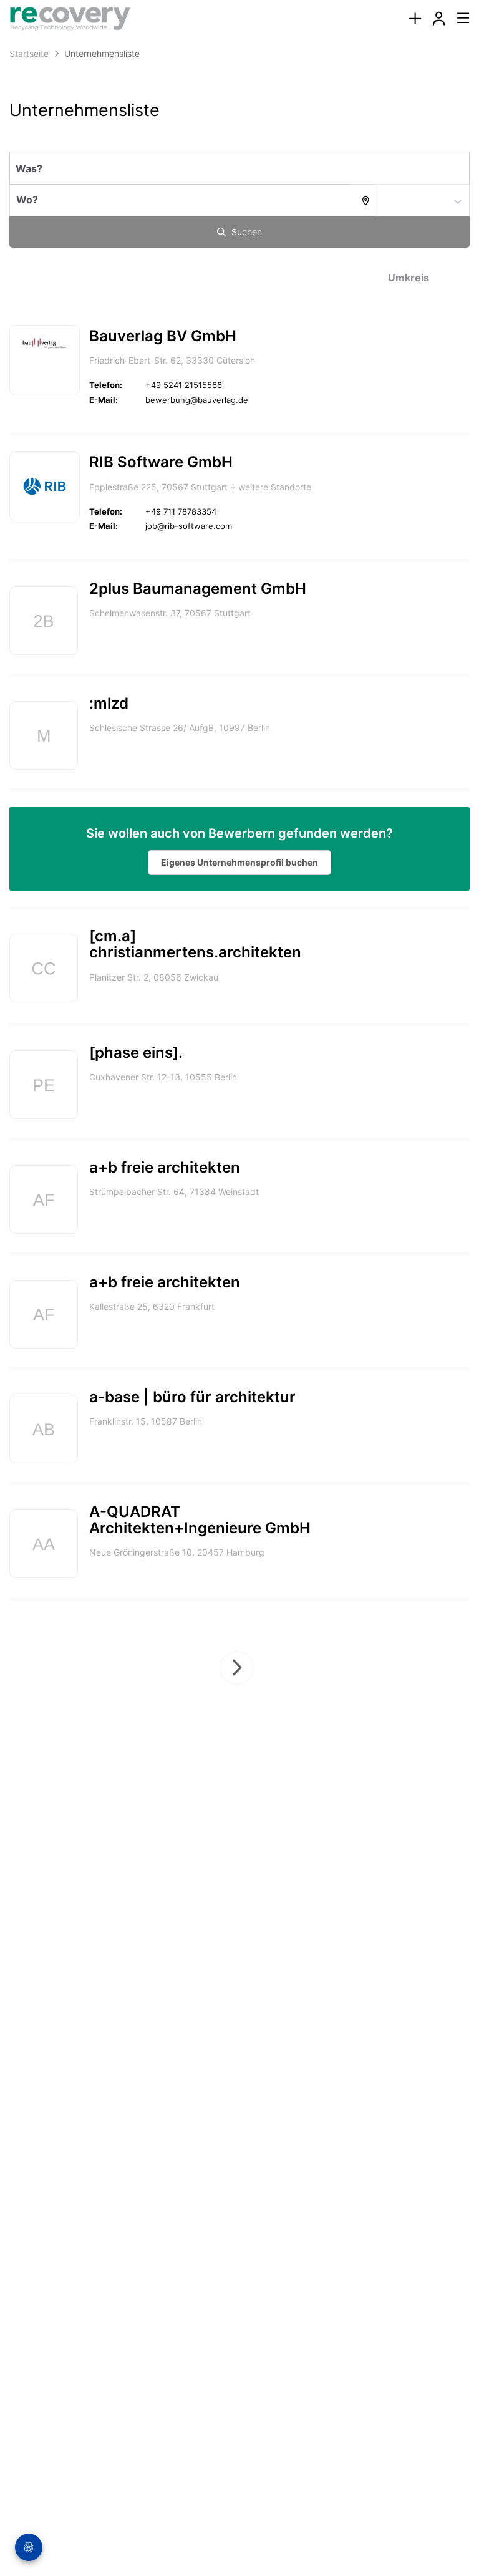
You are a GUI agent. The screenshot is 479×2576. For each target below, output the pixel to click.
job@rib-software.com (189, 526)
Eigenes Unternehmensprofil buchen (239, 862)
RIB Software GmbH (161, 462)
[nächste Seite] (237, 1668)
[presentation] (415, 19)
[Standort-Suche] (363, 200)
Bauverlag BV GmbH (163, 336)
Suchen (245, 232)
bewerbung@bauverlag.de (197, 400)
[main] (239, 923)
